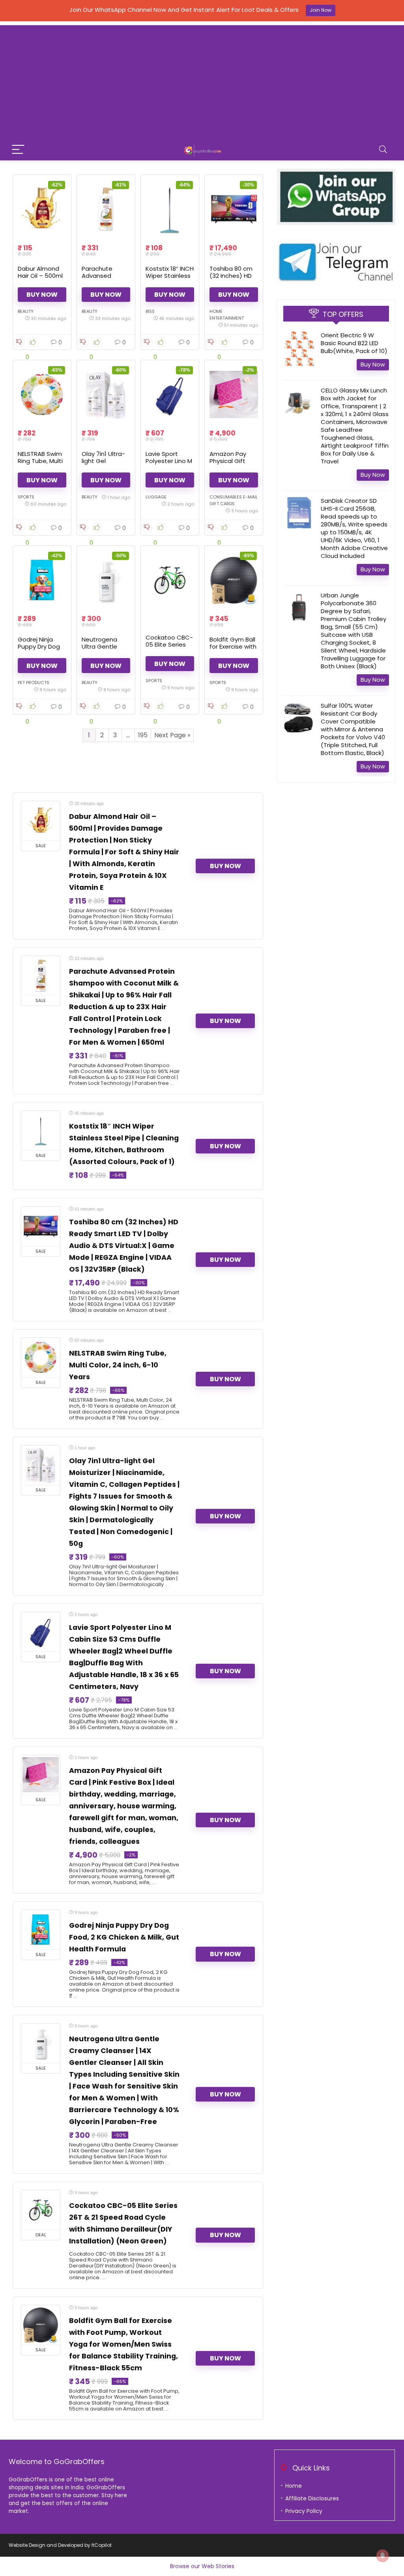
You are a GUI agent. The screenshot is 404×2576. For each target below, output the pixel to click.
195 (143, 735)
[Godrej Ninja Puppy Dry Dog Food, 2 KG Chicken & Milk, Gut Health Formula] (42, 580)
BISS (150, 311)
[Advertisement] (202, 80)
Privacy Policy (304, 2511)
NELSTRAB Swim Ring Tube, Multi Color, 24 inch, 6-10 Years (40, 464)
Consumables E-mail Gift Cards (234, 500)
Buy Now (42, 295)
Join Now (321, 10)
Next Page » (172, 735)
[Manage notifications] (383, 2556)
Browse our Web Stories (202, 2566)
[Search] (383, 150)
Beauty (26, 311)
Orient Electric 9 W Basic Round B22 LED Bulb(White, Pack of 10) (354, 343)
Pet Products (34, 683)
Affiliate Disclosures (312, 2498)
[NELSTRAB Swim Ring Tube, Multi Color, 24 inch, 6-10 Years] (42, 394)
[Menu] (18, 150)
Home (294, 2486)
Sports (26, 497)
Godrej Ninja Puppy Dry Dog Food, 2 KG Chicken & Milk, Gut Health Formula (124, 1937)
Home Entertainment (227, 315)
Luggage (156, 497)
